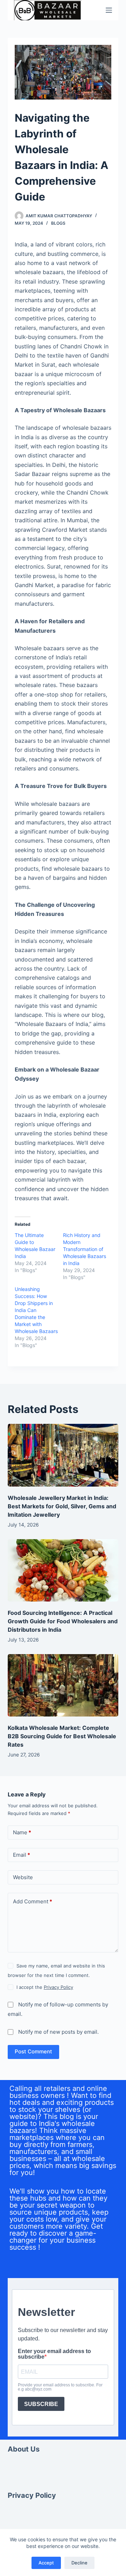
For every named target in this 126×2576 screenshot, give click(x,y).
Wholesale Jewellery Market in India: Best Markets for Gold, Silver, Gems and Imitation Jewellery (62, 1506)
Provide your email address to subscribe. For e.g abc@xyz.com (60, 2387)
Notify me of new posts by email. (58, 2032)
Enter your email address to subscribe (54, 2354)
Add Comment (33, 1901)
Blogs (58, 223)
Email (22, 1855)
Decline (79, 2563)
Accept (46, 2563)
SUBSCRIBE (41, 2404)
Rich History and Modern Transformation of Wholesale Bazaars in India (85, 1249)
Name (22, 1832)
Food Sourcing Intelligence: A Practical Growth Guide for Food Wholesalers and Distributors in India (63, 1621)
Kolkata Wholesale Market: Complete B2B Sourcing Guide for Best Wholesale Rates (62, 1736)
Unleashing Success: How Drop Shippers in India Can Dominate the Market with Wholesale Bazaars (36, 1310)
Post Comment (33, 2051)
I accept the (45, 1987)
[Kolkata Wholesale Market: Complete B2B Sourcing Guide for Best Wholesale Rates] (63, 1685)
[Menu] (109, 10)
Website (23, 1877)
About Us (24, 2449)
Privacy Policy (58, 1987)
